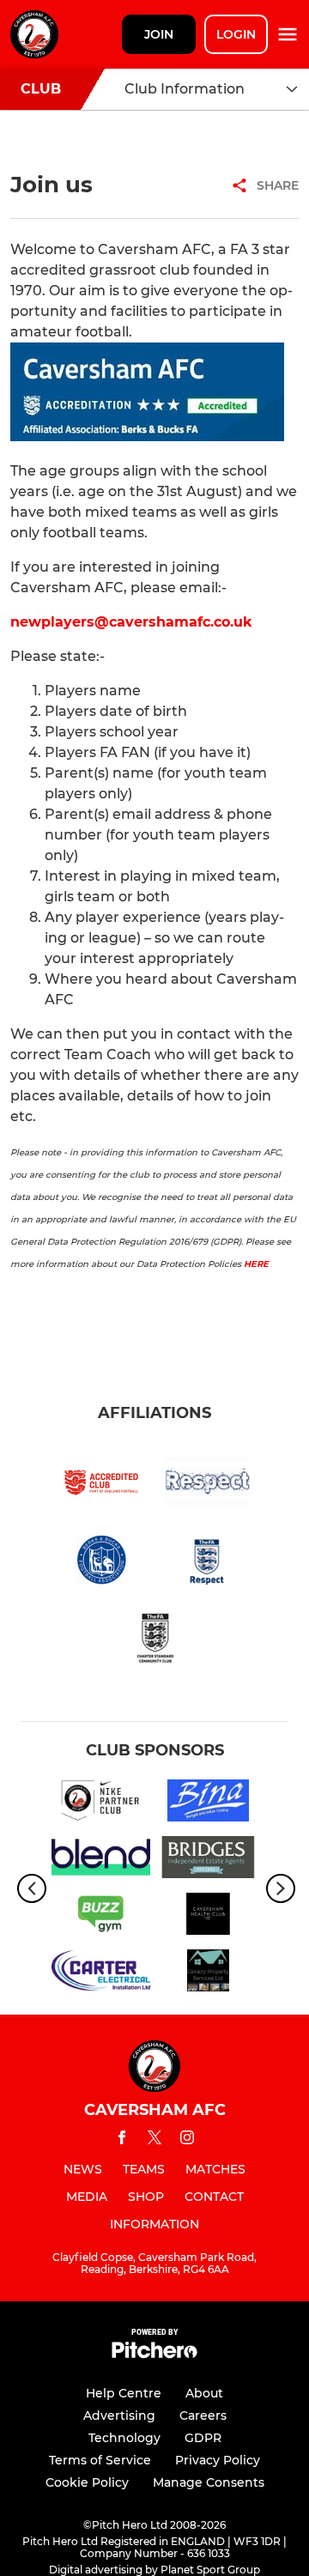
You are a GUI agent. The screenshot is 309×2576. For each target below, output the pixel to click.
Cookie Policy (87, 2482)
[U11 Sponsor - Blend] (101, 1860)
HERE (256, 1264)
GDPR (203, 2438)
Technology (124, 2438)
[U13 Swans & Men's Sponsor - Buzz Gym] (101, 1917)
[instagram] (187, 2140)
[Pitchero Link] (154, 2354)
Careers (203, 2415)
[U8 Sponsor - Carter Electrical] (101, 1973)
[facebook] (122, 2140)
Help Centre (124, 2393)
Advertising (119, 2415)
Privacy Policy (218, 2460)
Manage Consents (209, 2482)
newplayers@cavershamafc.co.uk (131, 622)
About (204, 2393)
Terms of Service (100, 2460)
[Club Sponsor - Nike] (101, 1803)
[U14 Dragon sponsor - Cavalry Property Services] (208, 1973)
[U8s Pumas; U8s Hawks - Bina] (208, 1803)
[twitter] (154, 2140)
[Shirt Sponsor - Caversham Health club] (208, 1917)
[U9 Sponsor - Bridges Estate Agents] (208, 1860)
